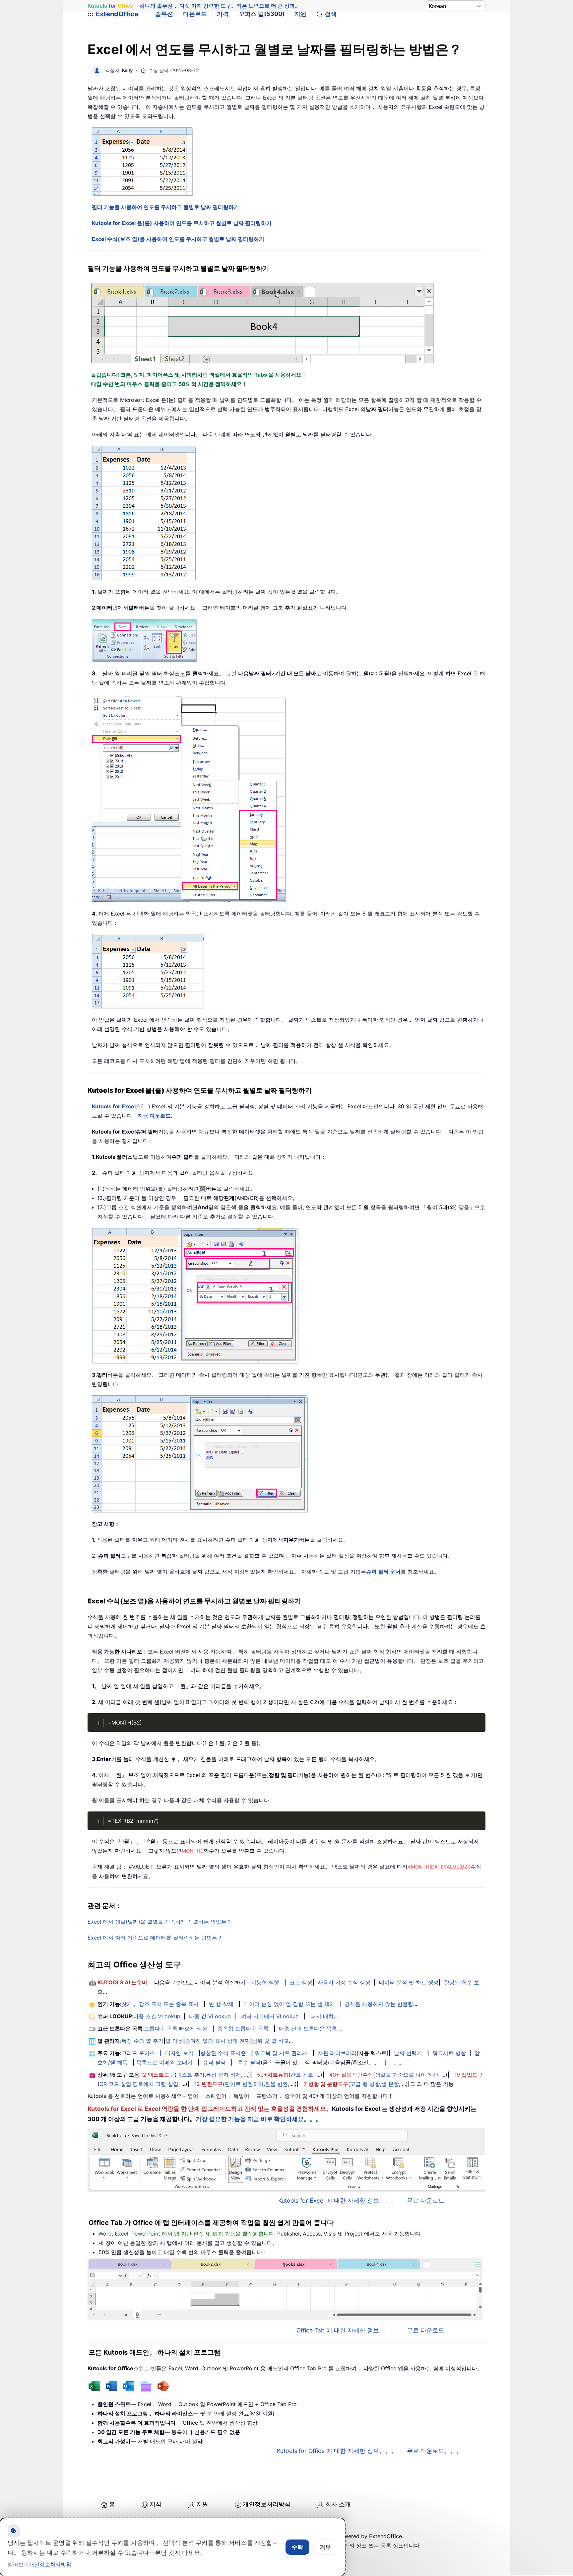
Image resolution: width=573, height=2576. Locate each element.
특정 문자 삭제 (223, 2075)
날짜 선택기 (408, 2053)
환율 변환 (276, 2084)
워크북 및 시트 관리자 (281, 2053)
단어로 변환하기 (244, 2084)
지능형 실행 (265, 1982)
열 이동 (174, 2041)
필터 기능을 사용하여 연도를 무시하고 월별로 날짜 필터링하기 (165, 207)
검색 (331, 14)
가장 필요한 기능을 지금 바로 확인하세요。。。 (259, 2119)
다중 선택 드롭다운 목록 (308, 2028)
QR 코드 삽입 (115, 2084)
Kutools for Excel (114, 1106)
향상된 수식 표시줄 (223, 2053)
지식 (156, 2504)
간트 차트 (302, 2075)
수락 (297, 2547)
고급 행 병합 (365, 2084)
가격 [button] (223, 14)
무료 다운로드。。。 (435, 2201)
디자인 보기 (179, 2053)
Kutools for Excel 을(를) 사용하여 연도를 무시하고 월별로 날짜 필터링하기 (182, 223)
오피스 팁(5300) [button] (262, 14)
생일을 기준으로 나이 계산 (407, 2075)
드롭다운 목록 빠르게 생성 (176, 2028)
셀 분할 (390, 2084)
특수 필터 (249, 2062)
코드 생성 (301, 1982)
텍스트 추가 (191, 2075)
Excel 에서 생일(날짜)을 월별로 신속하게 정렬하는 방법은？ (160, 1922)
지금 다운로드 (154, 1116)
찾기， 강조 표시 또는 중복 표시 (160, 2004)
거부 (325, 2547)
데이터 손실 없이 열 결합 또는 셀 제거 (289, 2004)
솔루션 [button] (164, 14)
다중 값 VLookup (210, 2016)
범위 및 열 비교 (270, 2041)
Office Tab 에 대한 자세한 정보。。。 (347, 2330)
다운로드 (195, 14)
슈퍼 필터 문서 (383, 1572)
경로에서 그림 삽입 (156, 2084)
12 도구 (158, 2075)
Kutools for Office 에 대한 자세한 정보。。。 (337, 2451)
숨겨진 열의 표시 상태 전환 (218, 2041)
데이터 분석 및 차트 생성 (409, 1982)
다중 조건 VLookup (157, 2016)
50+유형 (273, 2075)
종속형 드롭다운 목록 (243, 2028)
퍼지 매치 (322, 2016)
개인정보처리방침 (267, 2504)
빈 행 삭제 (221, 2004)
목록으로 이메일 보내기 (164, 2062)
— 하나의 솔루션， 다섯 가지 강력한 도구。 (194, 6)
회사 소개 (338, 2504)
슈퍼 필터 (214, 2062)
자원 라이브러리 (337, 2053)
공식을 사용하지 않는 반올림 (379, 2004)
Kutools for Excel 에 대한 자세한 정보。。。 (338, 2201)
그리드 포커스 (138, 2053)
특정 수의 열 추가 (142, 2041)
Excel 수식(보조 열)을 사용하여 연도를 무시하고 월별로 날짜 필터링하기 (178, 239)
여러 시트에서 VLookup (270, 2016)
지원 (300, 14)
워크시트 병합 (449, 2053)
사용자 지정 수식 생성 (344, 1982)
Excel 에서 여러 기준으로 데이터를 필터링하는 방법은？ (155, 1938)
